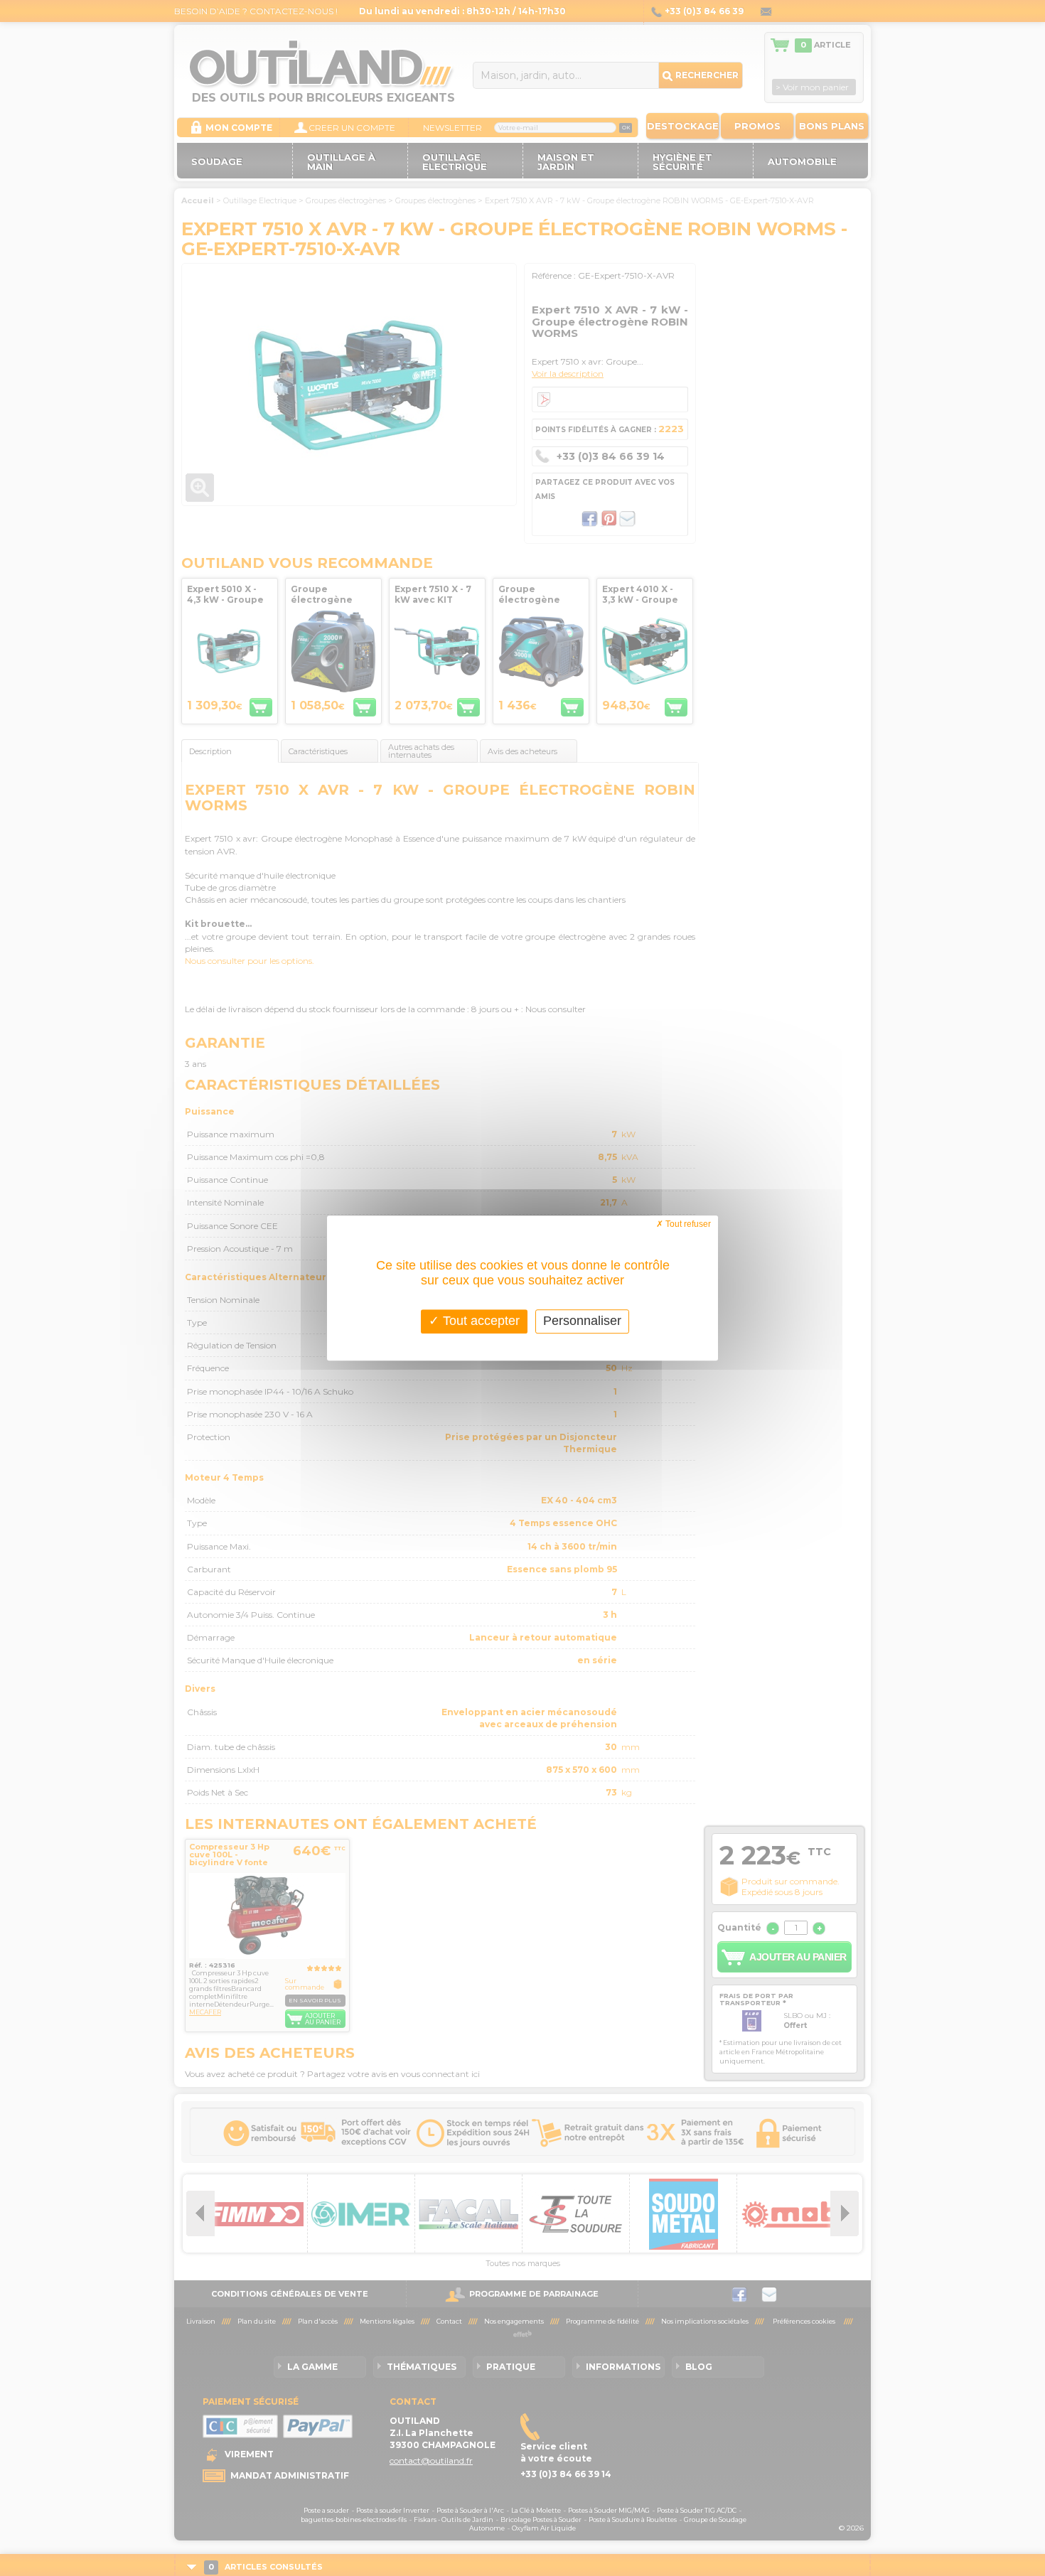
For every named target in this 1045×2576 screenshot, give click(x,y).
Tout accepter (479, 1321)
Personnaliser (582, 1321)
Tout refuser (687, 1224)
